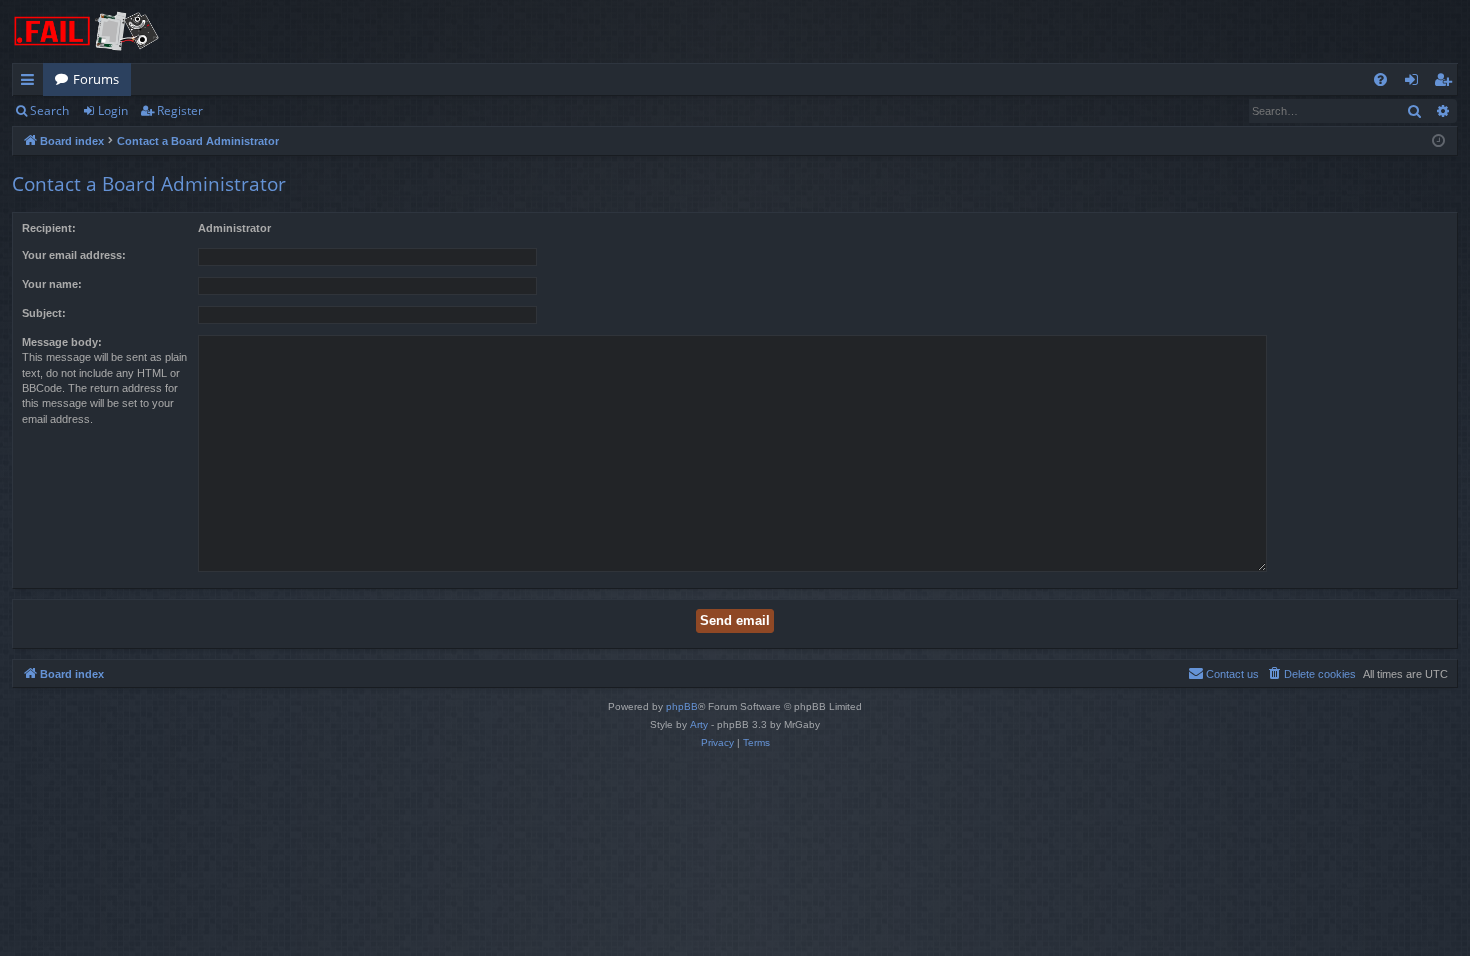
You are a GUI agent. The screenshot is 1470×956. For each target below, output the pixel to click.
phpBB (682, 706)
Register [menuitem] (1447, 83)
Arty (699, 724)
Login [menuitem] (1415, 83)
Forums (96, 79)
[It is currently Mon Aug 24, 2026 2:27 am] (1438, 141)
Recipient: (49, 228)
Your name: (52, 284)
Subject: (44, 313)
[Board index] (87, 31)
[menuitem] (1380, 79)
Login (113, 110)
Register (180, 110)
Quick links (31, 83)
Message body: (62, 342)
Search (49, 110)
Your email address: (74, 255)
